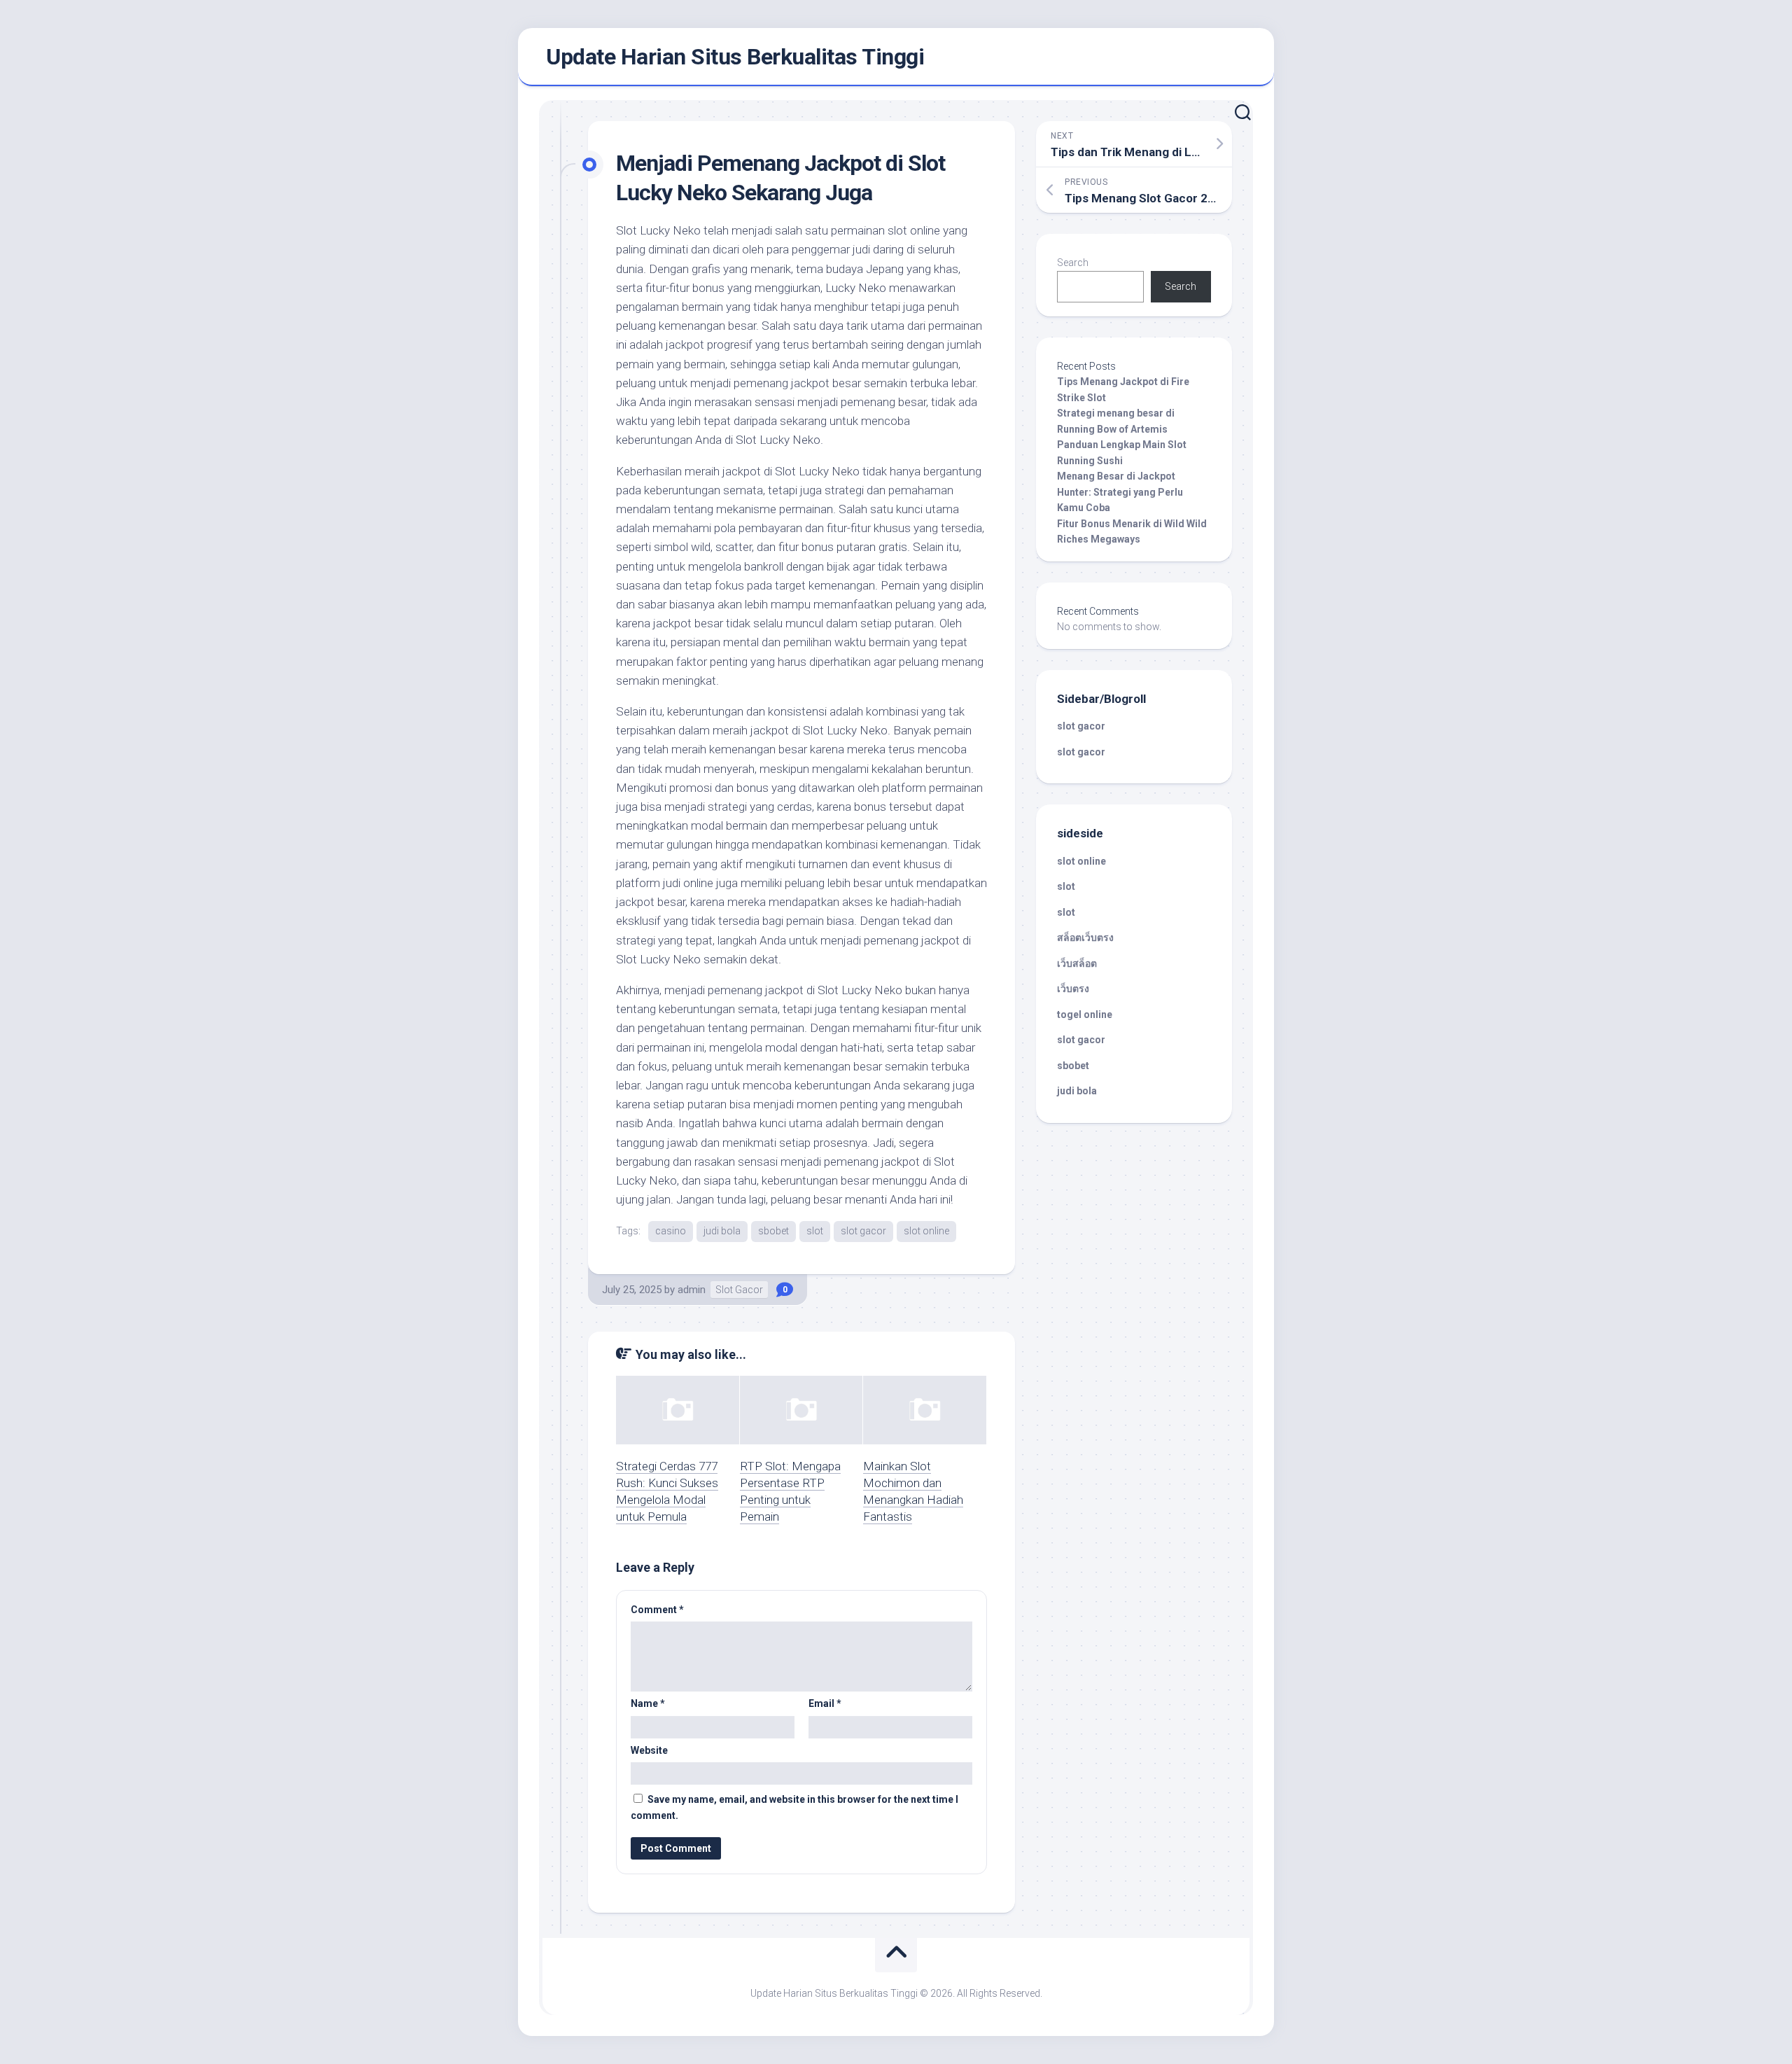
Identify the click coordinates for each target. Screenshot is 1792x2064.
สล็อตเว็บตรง (1085, 937)
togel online (1085, 1014)
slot (815, 1231)
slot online (926, 1231)
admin (692, 1290)
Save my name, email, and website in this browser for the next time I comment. (794, 1807)
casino (671, 1231)
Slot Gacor (739, 1290)
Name (648, 1703)
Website (649, 1750)
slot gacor (863, 1231)
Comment (657, 1610)
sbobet (773, 1231)
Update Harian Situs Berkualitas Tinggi (735, 57)
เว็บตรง (1073, 989)
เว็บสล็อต (1077, 963)
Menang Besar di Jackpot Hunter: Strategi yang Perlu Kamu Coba (1120, 492)
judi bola (722, 1231)
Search (1073, 263)
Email (825, 1703)
